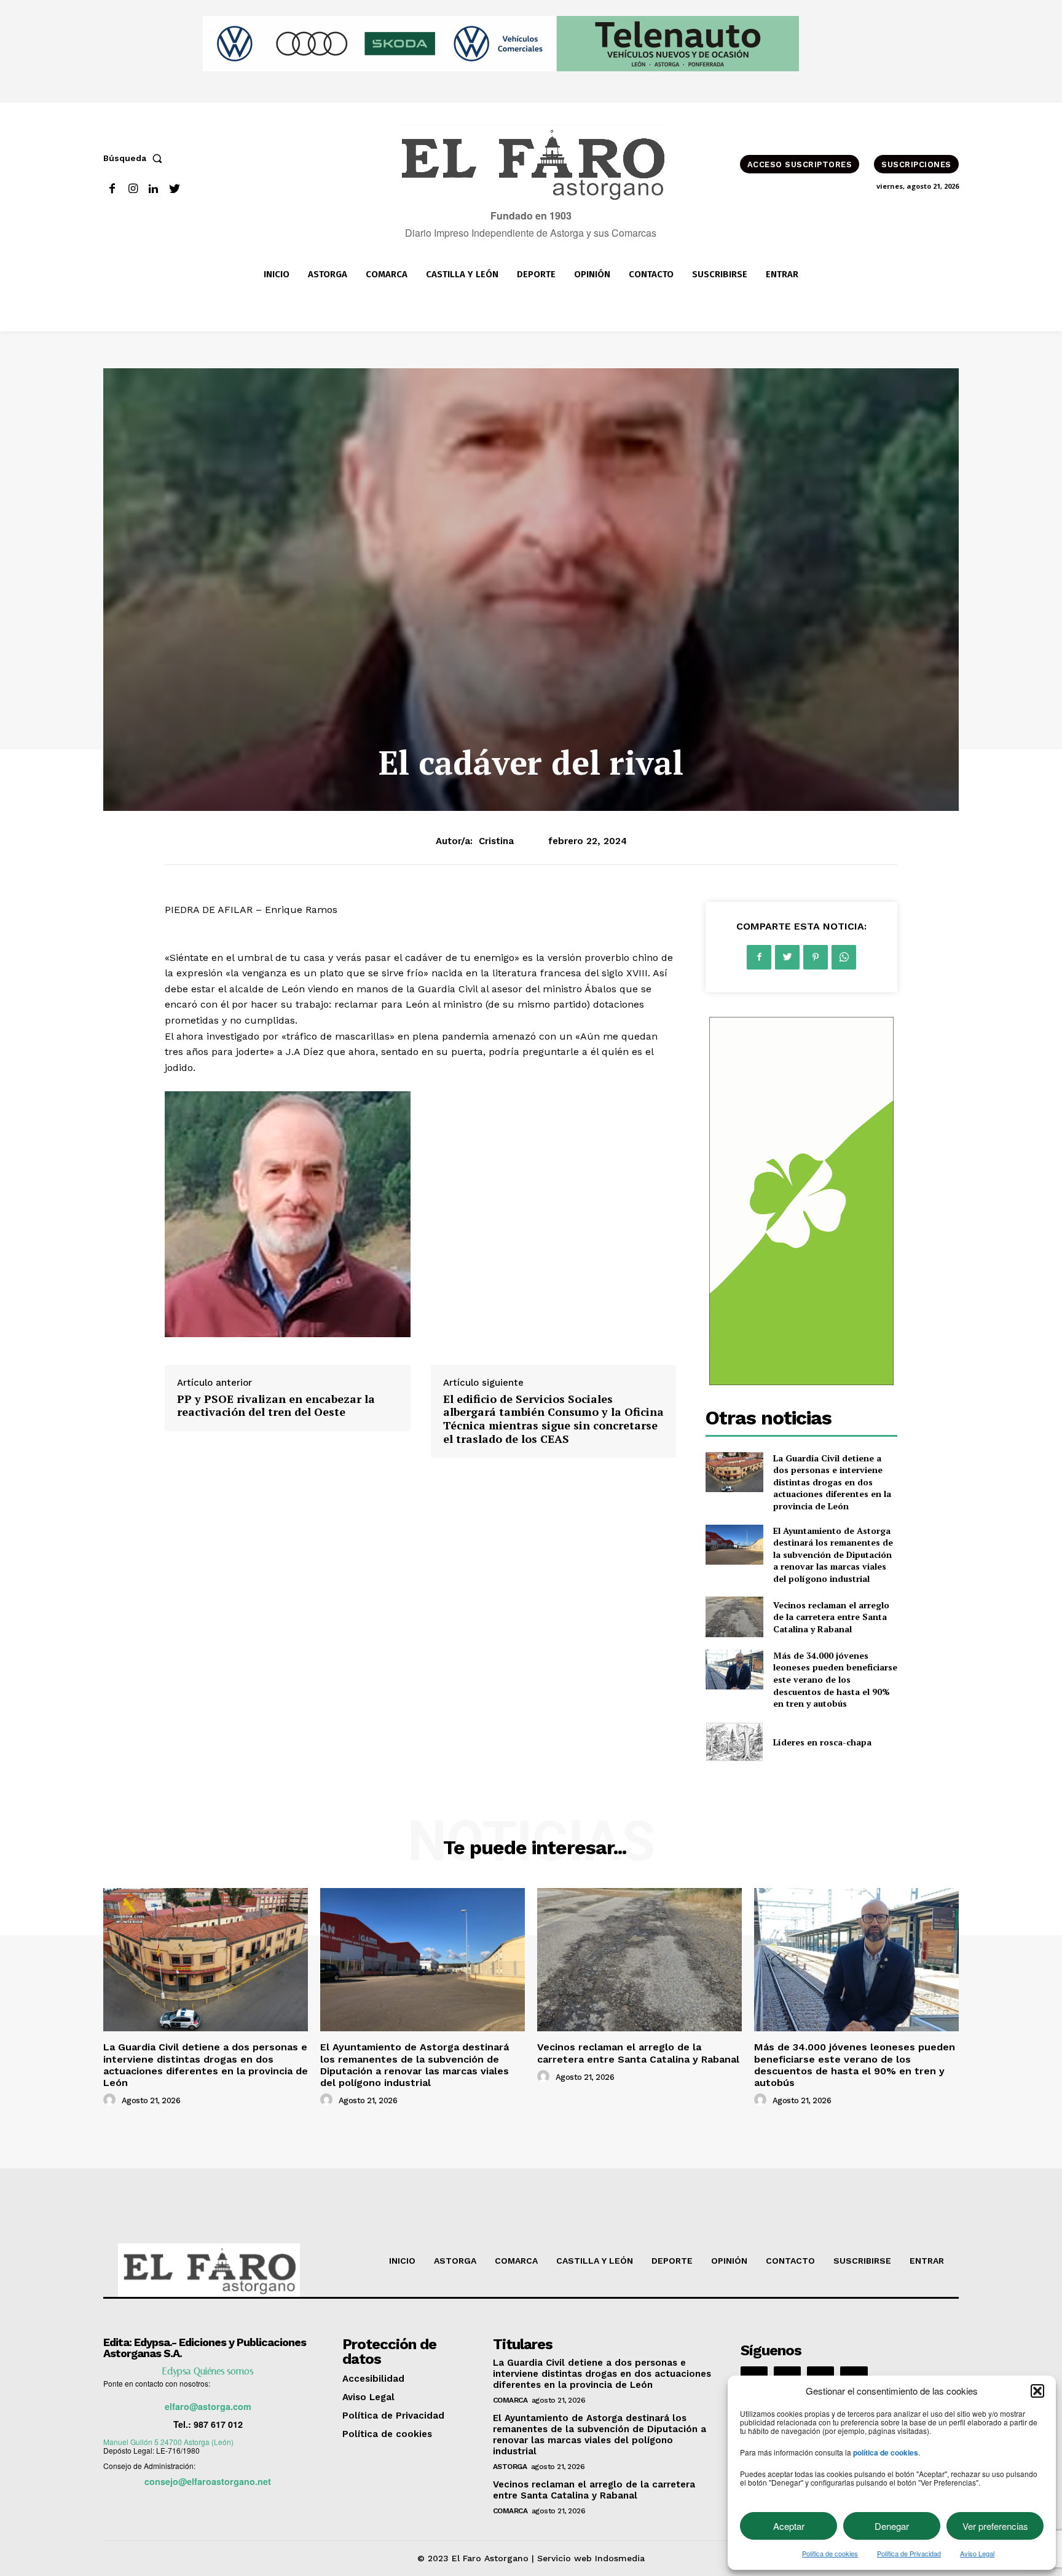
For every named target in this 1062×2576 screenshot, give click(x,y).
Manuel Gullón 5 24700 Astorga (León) (168, 2442)
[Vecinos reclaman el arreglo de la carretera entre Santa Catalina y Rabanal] (734, 1617)
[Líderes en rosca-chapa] (734, 1742)
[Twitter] (174, 189)
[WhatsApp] (844, 957)
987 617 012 (218, 2424)
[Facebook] (112, 189)
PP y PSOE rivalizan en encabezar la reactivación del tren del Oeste (276, 1405)
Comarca (510, 2400)
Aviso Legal (977, 2553)
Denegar (892, 2526)
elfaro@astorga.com (208, 2406)
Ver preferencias (995, 2526)
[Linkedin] (154, 189)
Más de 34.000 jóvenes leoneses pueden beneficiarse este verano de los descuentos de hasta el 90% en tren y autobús (835, 1679)
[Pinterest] (816, 957)
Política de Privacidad (909, 2553)
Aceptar (789, 2526)
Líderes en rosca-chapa (822, 1742)
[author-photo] (111, 2100)
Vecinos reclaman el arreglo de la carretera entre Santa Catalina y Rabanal (831, 1617)
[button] (1037, 2391)
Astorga (510, 2467)
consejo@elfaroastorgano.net (208, 2481)
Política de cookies (830, 2553)
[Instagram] (133, 189)
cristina (496, 841)
